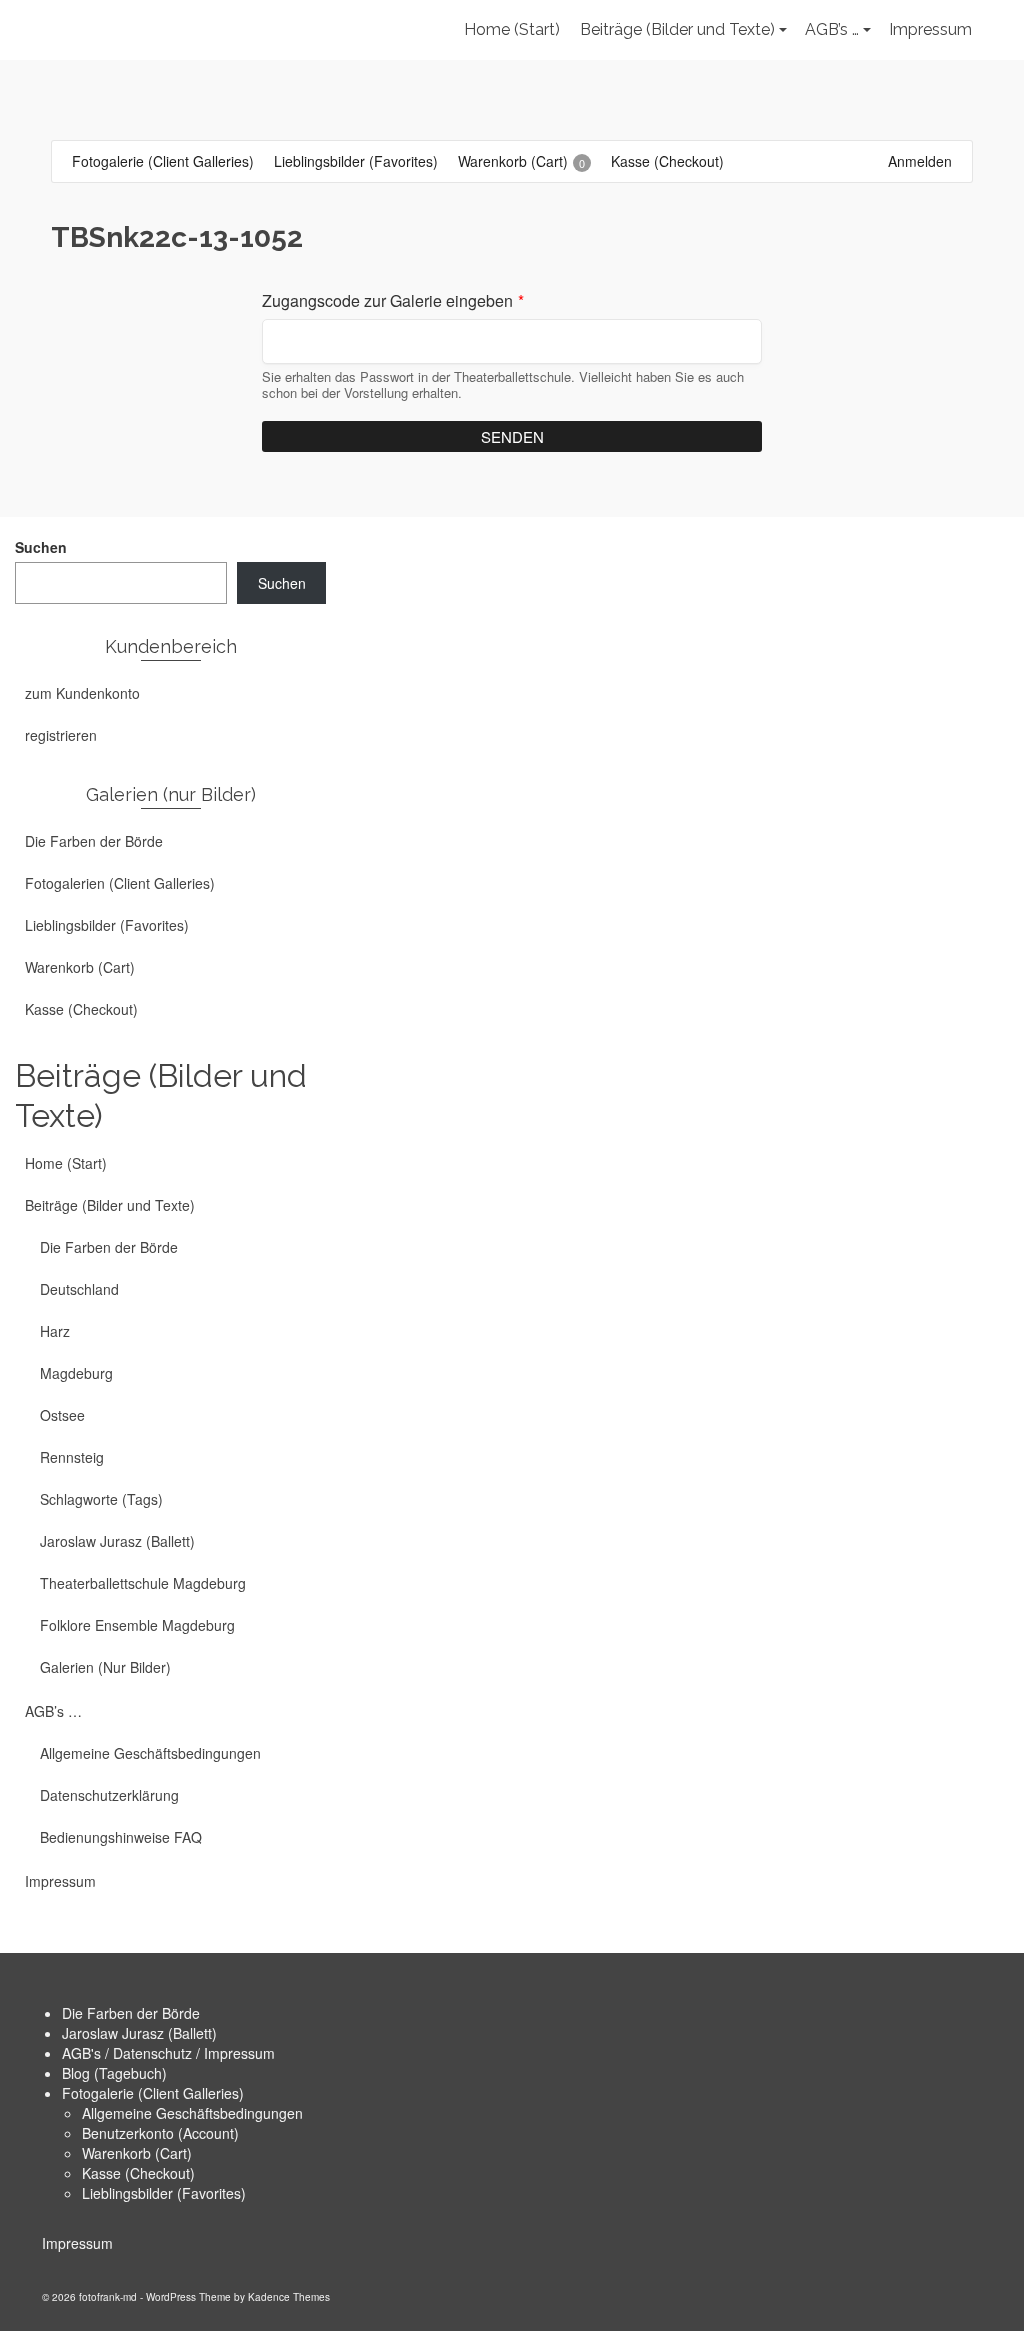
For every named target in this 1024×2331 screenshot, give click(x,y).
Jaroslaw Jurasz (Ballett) (139, 2033)
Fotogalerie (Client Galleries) (153, 2093)
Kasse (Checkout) (138, 2173)
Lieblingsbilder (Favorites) (164, 2193)
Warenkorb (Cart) (137, 2153)
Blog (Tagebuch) (114, 2073)
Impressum (77, 2243)
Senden (512, 436)
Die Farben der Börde (131, 2013)
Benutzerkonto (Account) (160, 2133)
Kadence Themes (289, 2297)
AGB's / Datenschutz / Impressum (168, 2053)
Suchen (41, 547)
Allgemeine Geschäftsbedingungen (192, 2113)
